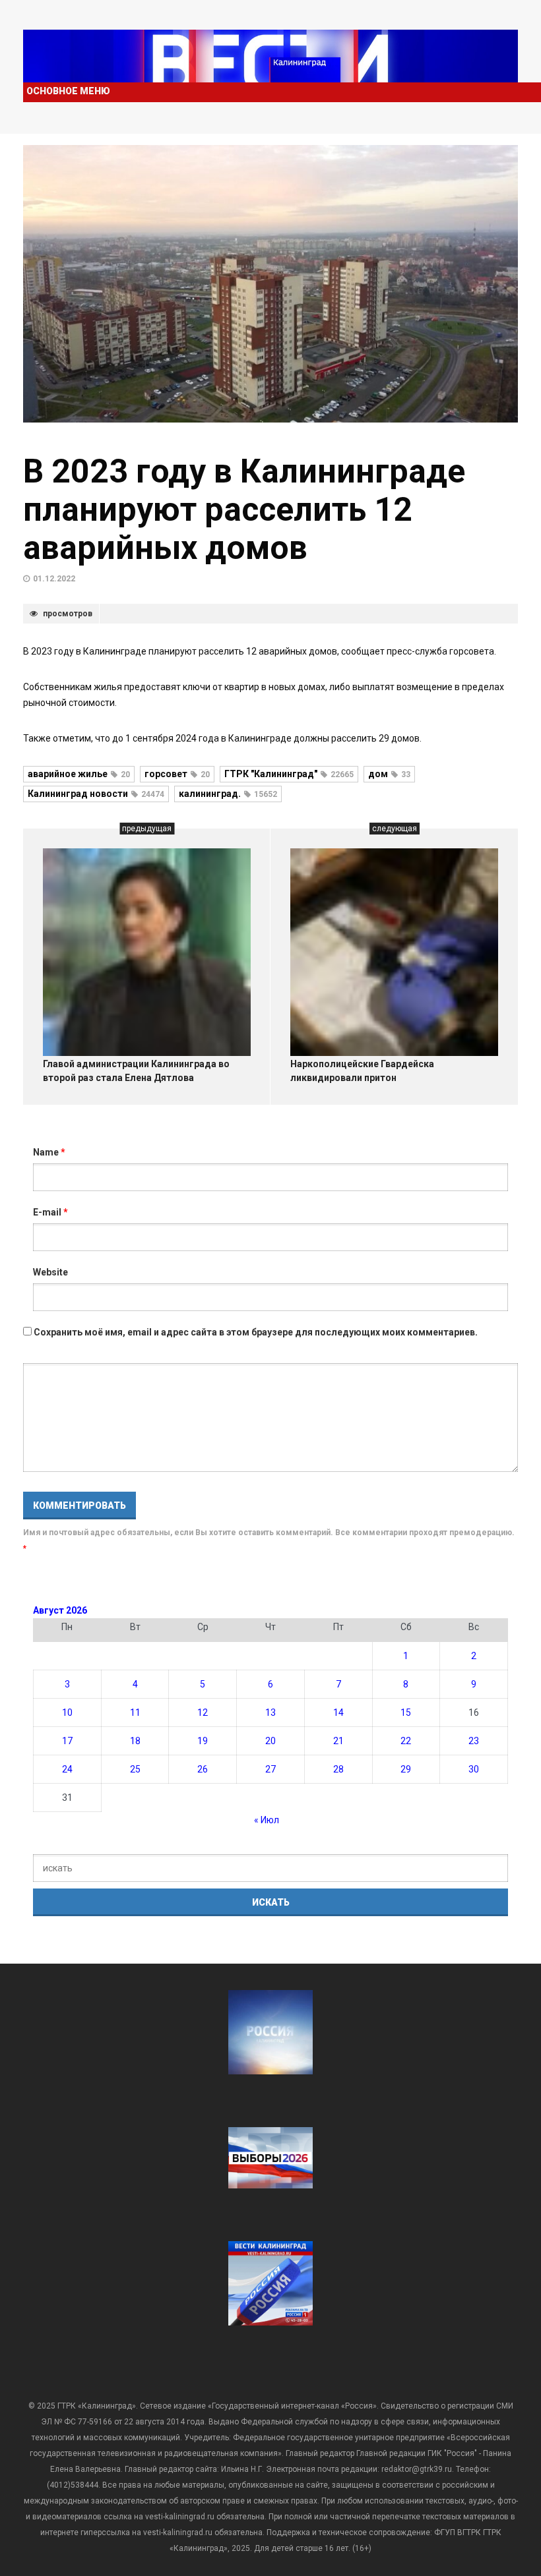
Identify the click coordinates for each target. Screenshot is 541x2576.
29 (406, 1769)
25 (135, 1769)
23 (474, 1741)
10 (67, 1712)
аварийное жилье (79, 774)
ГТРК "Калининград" (289, 774)
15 (406, 1712)
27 (270, 1769)
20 (270, 1741)
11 (135, 1712)
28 (338, 1769)
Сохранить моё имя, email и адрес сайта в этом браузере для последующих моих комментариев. (256, 1332)
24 (67, 1769)
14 (338, 1712)
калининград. (228, 794)
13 (270, 1712)
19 (203, 1741)
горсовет (177, 774)
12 (203, 1712)
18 (135, 1741)
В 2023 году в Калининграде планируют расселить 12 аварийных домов (244, 510)
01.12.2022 (54, 579)
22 (406, 1741)
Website (50, 1272)
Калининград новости (96, 794)
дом (389, 774)
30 (474, 1769)
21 (338, 1741)
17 (67, 1741)
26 (203, 1769)
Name (49, 1152)
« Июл (267, 1820)
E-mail (50, 1212)
